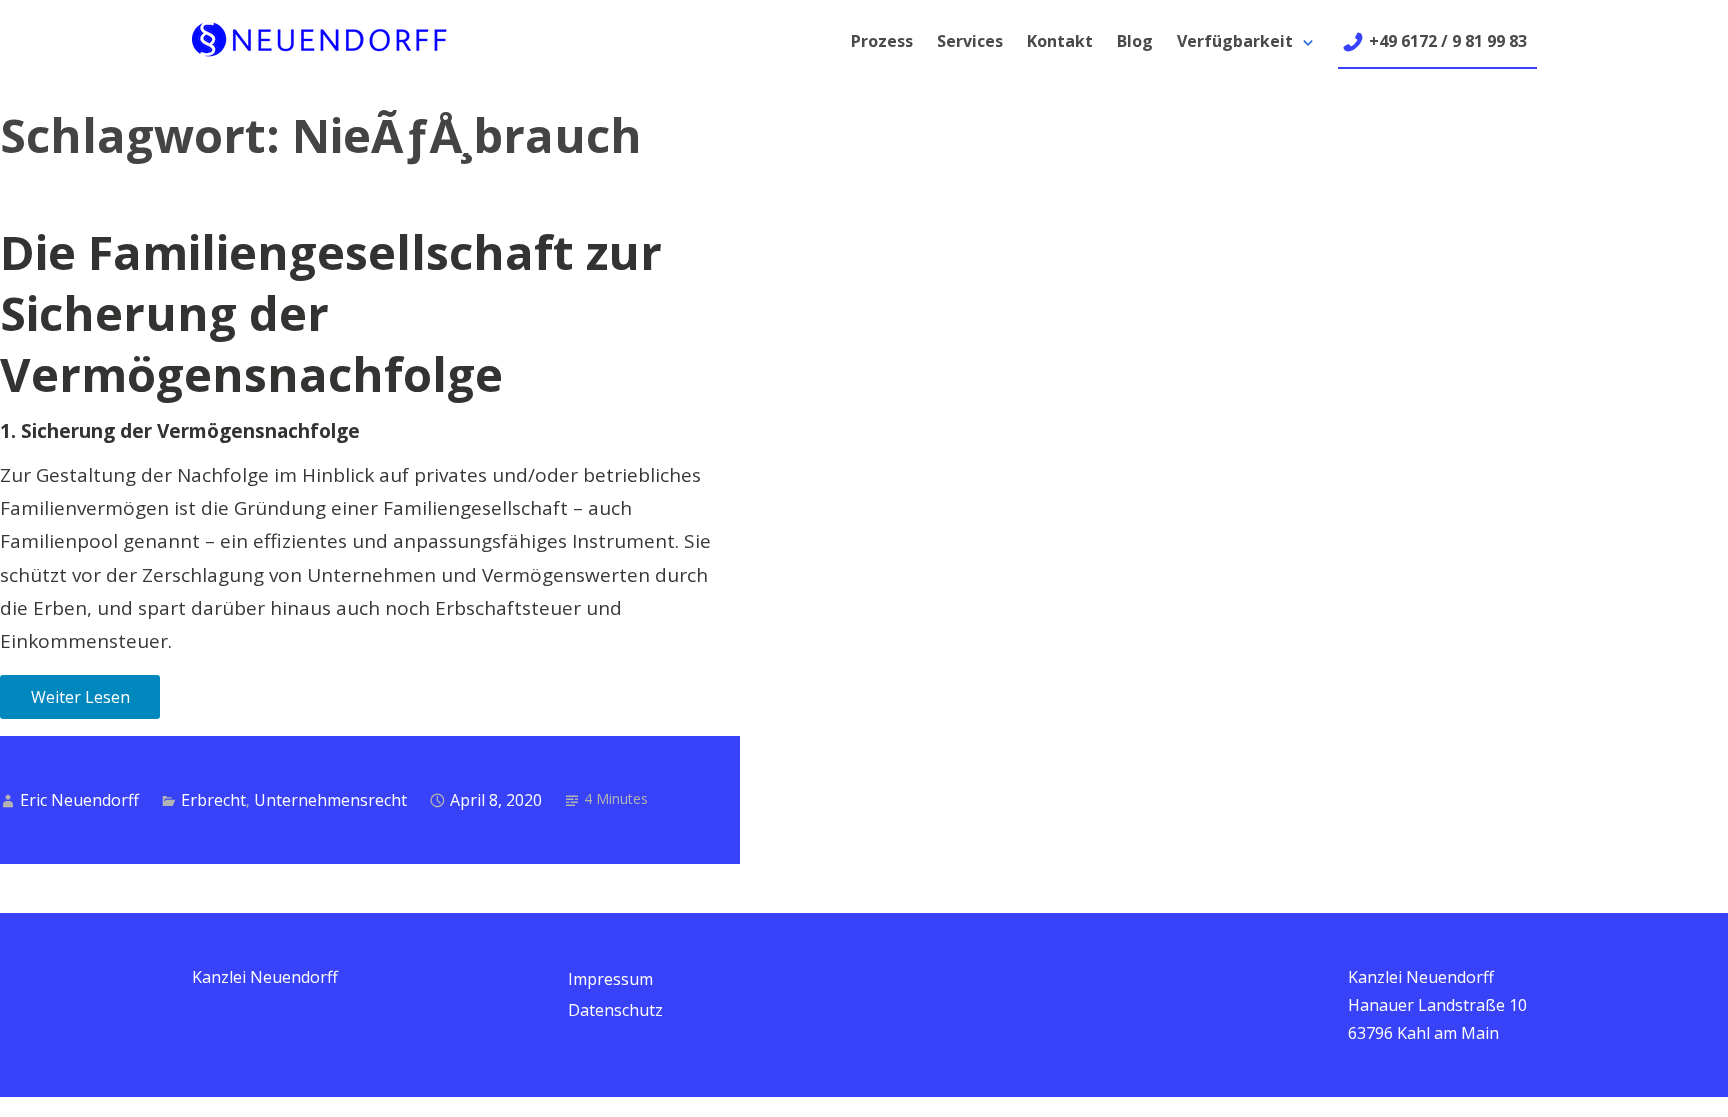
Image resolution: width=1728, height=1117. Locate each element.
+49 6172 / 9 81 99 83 (1448, 41)
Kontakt (1060, 41)
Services (970, 41)
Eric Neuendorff (79, 800)
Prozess (882, 41)
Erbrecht (213, 800)
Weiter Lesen (80, 697)
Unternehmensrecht (330, 800)
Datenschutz (615, 1010)
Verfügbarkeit (1235, 41)
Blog (1135, 41)
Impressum (610, 979)
